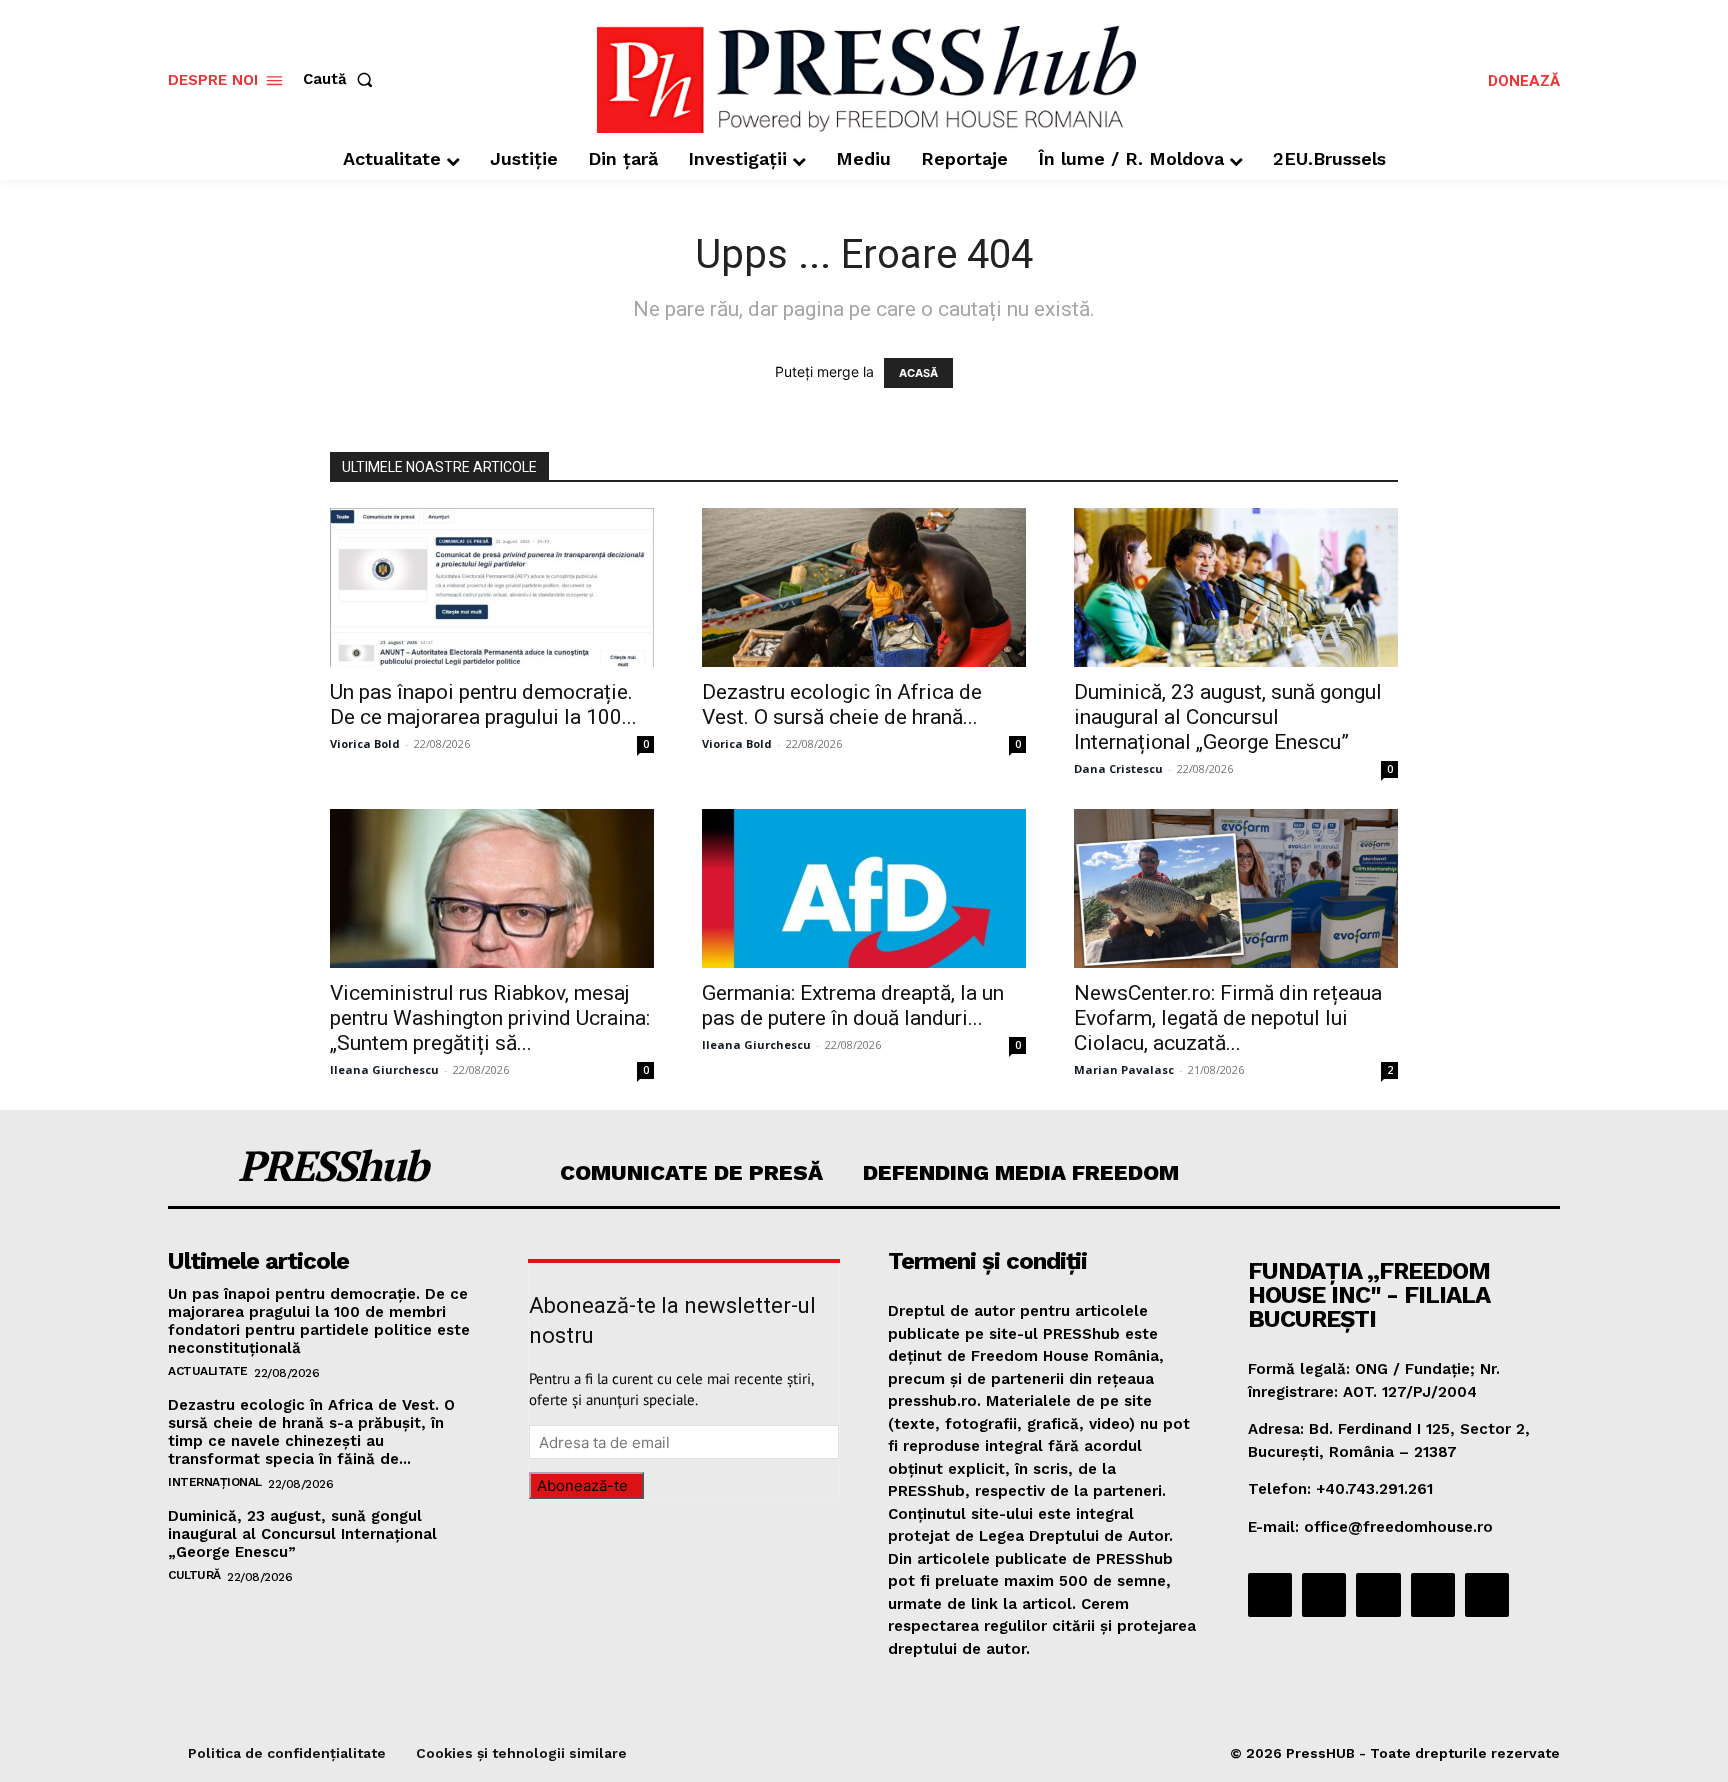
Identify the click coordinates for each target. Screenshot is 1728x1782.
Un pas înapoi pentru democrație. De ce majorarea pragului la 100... (483, 704)
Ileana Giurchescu (384, 1069)
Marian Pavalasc (1124, 1069)
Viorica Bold (365, 743)
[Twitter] (1433, 1595)
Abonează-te (582, 1485)
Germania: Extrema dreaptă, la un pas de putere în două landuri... (853, 1005)
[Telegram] (1378, 1595)
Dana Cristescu (1118, 768)
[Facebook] (1270, 1595)
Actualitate (208, 1371)
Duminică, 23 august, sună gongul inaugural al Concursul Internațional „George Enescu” (1228, 717)
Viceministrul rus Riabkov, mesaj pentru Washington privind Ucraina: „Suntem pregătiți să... (490, 1018)
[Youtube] (1487, 1595)
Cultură (194, 1575)
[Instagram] (1324, 1595)
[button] (342, 79)
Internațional (215, 1482)
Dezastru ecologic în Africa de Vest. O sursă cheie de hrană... (842, 704)
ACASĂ (918, 373)
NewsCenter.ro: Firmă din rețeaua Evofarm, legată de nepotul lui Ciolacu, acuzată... (1228, 1018)
